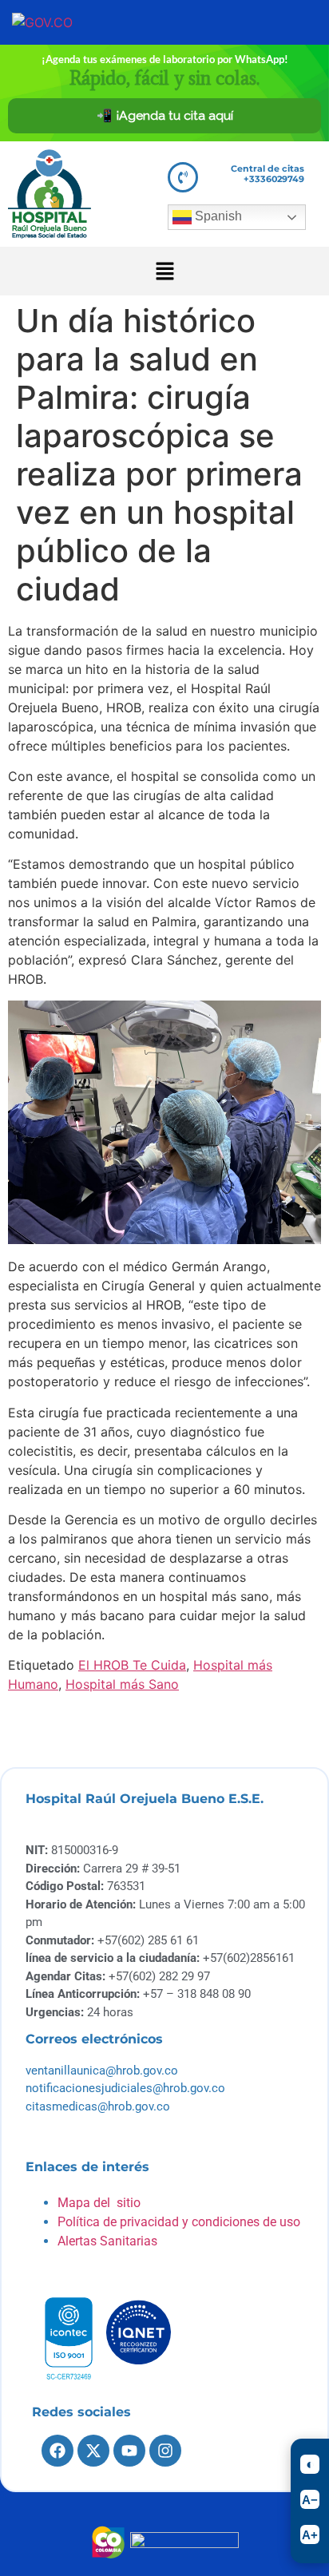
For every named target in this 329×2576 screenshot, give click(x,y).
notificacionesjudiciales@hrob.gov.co (125, 2088)
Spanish (217, 216)
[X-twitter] (93, 2451)
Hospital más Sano (122, 1684)
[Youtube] (129, 2451)
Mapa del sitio (99, 2203)
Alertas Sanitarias (107, 2241)
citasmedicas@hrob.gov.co (98, 2106)
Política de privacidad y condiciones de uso (179, 2222)
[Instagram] (165, 2451)
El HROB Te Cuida (132, 1665)
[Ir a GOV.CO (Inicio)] (66, 22)
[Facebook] (57, 2451)
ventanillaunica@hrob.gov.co (102, 2071)
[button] (164, 271)
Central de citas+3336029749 (268, 174)
